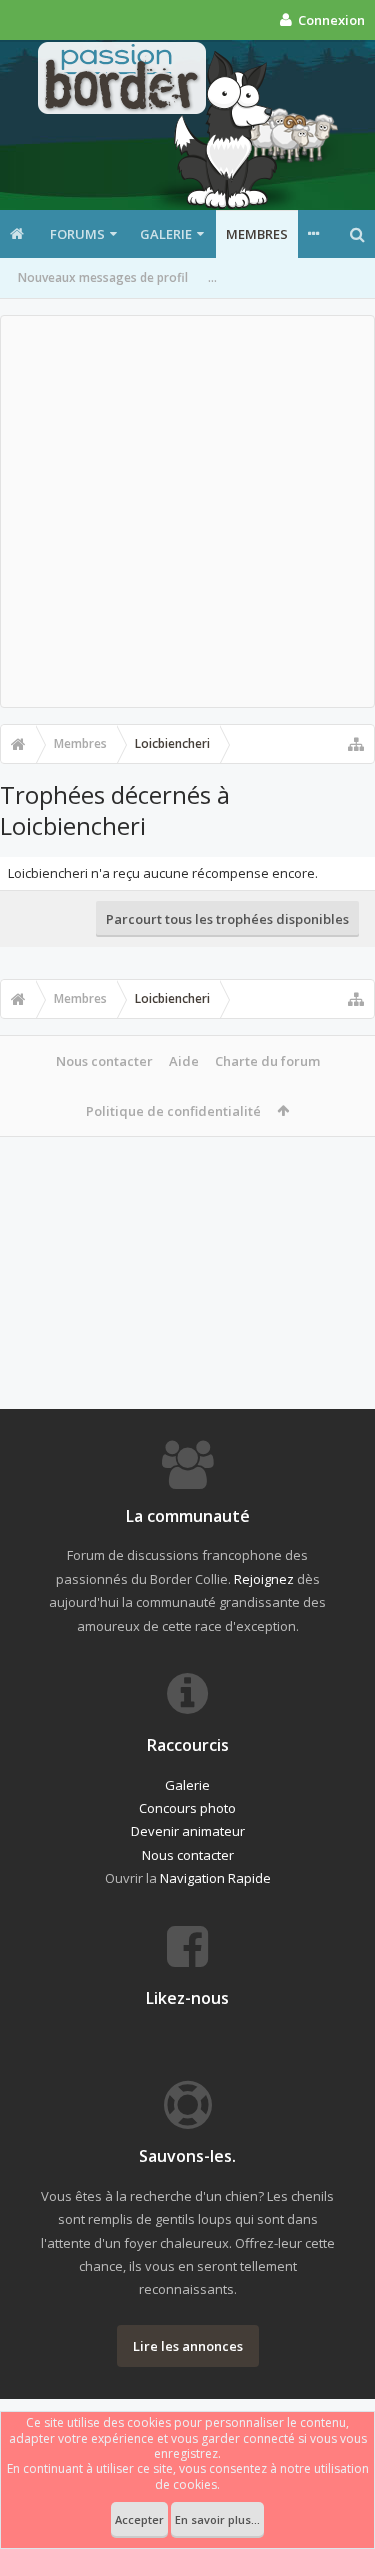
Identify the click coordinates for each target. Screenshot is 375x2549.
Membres (257, 234)
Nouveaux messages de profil (103, 277)
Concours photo (187, 1808)
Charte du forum (267, 1061)
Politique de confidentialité (173, 1111)
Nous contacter (104, 1061)
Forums (77, 234)
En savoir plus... (217, 2519)
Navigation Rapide (215, 1878)
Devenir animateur (188, 1831)
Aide (184, 1061)
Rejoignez (264, 1579)
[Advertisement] (187, 511)
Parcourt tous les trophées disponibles (227, 919)
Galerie (166, 234)
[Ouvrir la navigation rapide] (356, 744)
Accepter (139, 2519)
